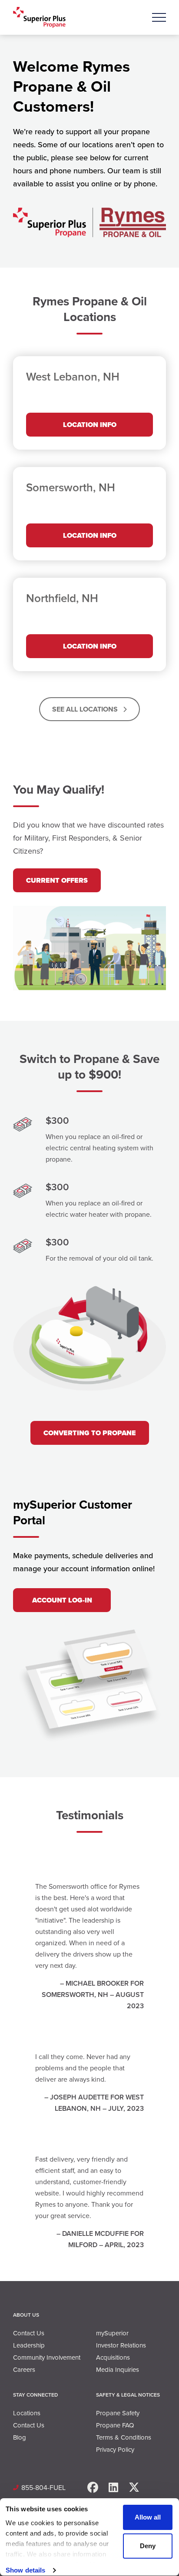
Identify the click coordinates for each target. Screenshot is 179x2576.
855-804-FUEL (43, 2488)
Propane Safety (118, 2413)
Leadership (29, 2345)
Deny (148, 2546)
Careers (24, 2370)
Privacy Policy (115, 2450)
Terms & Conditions (124, 2437)
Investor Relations (121, 2345)
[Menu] (159, 17)
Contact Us (29, 2333)
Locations (27, 2413)
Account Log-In (62, 1600)
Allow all (148, 2517)
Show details (25, 2570)
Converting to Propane (90, 1433)
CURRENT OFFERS (57, 880)
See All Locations (86, 709)
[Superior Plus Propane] (39, 18)
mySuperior (112, 2333)
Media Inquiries (118, 2370)
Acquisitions (113, 2357)
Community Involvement (47, 2357)
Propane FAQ (115, 2425)
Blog (20, 2437)
